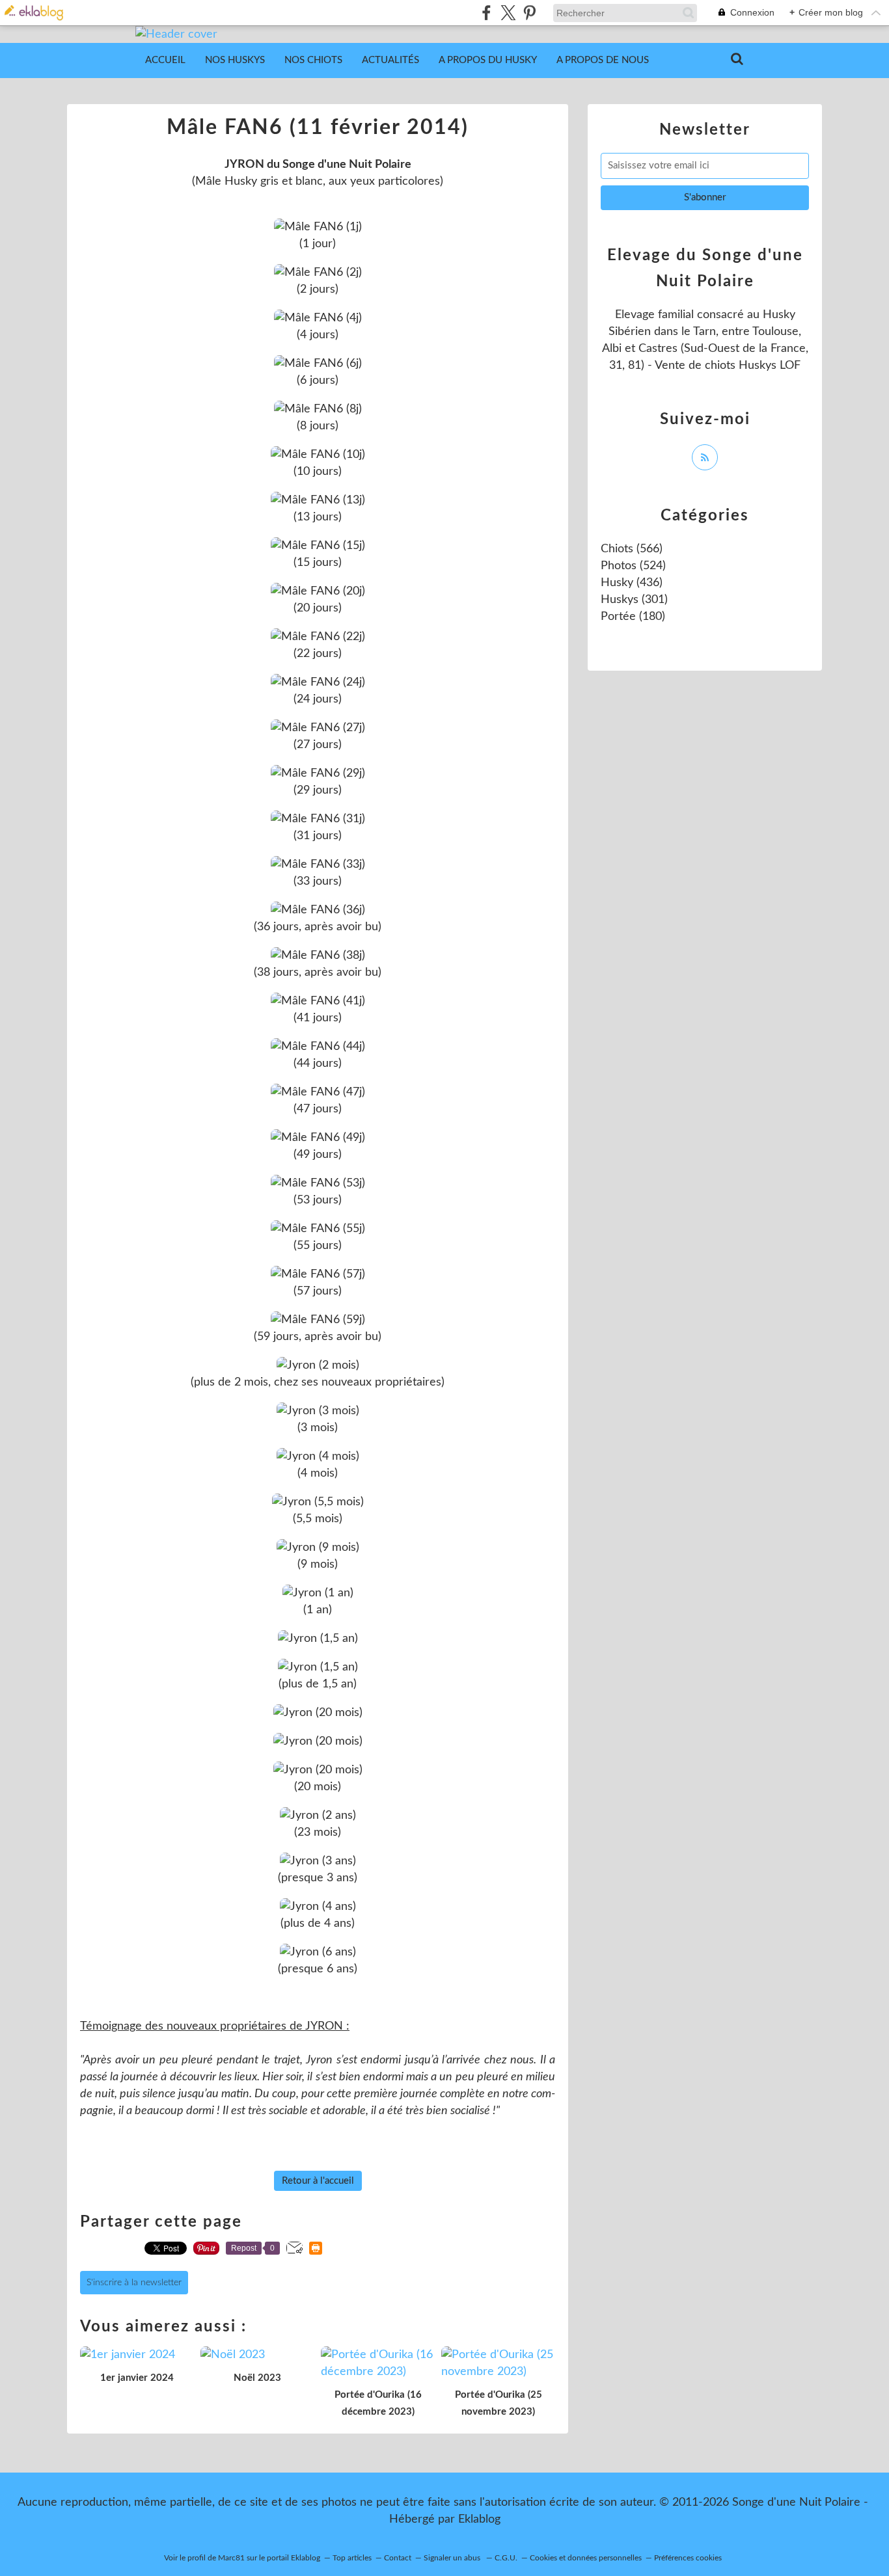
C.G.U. (506, 2558)
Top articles (352, 2558)
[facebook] (486, 13)
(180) (633, 617)
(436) (632, 583)
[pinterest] (529, 13)
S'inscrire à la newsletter (134, 2283)
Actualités (390, 60)
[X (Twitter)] (508, 13)
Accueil (165, 60)
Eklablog (479, 2519)
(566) (632, 549)
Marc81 (231, 2558)
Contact (398, 2558)
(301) (634, 600)
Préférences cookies (688, 2558)
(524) (633, 566)
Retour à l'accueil (318, 2181)
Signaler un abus (453, 2558)
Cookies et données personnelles (586, 2558)
